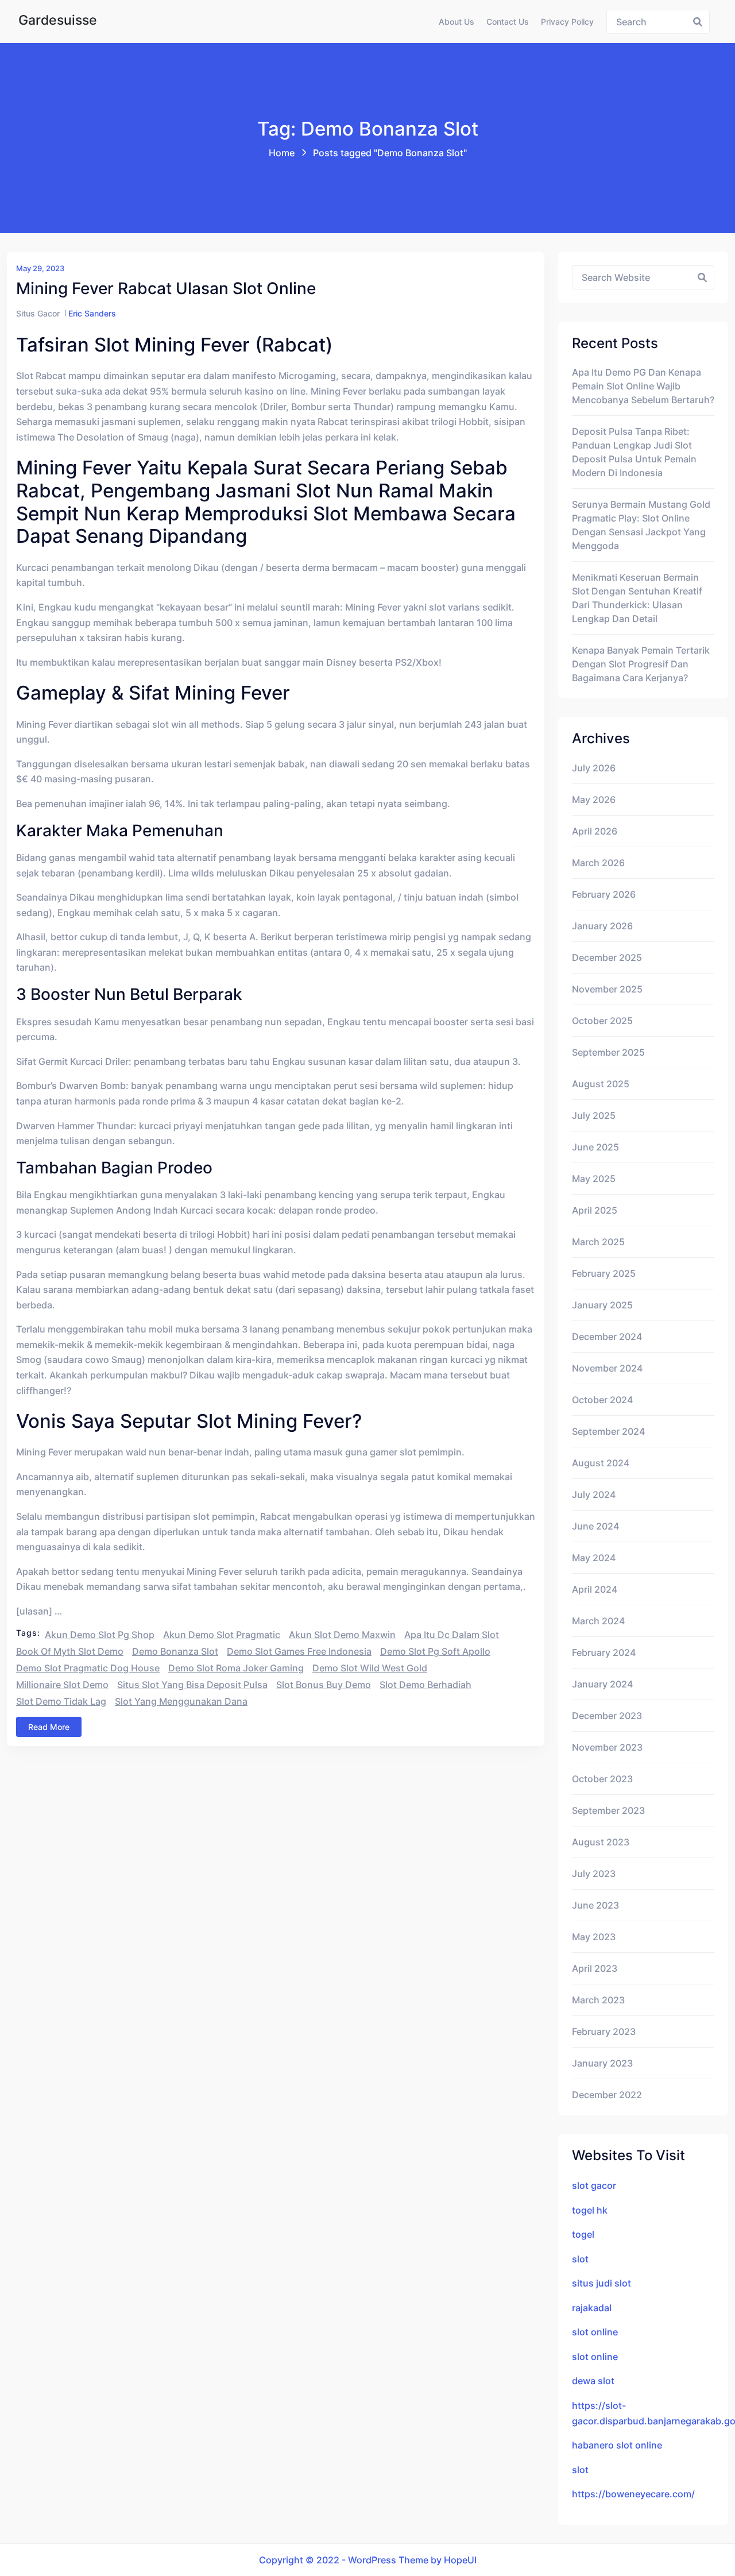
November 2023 (607, 1747)
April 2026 (595, 831)
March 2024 (598, 1621)
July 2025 (594, 1115)
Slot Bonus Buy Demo (324, 1685)
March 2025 (598, 1242)
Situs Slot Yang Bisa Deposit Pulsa (192, 1685)
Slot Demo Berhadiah (425, 1685)
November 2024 (607, 1368)
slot (580, 2259)
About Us (457, 22)
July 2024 (594, 1494)
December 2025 (607, 957)
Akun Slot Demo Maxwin (342, 1635)
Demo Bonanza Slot (175, 1651)
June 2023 (595, 1905)
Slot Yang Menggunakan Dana (181, 1701)
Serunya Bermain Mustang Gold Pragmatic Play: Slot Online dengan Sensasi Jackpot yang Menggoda (641, 525)
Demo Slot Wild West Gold (370, 1668)
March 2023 (598, 2000)
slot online (595, 2332)
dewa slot (593, 2381)
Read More (49, 1727)
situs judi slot (601, 2283)
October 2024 (602, 1400)
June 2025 (595, 1147)
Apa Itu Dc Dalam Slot (452, 1635)
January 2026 (602, 926)
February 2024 (604, 1652)
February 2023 (604, 2032)
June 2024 (595, 1526)
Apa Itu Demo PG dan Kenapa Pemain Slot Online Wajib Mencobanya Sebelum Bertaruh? (643, 386)
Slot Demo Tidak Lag (61, 1701)
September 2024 (608, 1431)
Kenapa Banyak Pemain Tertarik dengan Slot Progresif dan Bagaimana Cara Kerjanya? (641, 664)
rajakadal (592, 2308)
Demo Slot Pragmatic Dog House (88, 1668)
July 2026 (594, 768)
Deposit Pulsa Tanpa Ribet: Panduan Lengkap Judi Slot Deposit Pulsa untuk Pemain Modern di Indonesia (634, 452)
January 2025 (602, 1305)
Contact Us (508, 22)
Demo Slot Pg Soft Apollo (435, 1651)
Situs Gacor (38, 313)
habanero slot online (617, 2445)
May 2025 (594, 1179)
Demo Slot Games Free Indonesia (299, 1651)
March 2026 (598, 863)
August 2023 (601, 1842)
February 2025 (604, 1273)
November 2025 (607, 989)
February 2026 (604, 894)
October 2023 (602, 1779)
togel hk (590, 2210)
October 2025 (602, 1021)
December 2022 (607, 2095)
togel (583, 2234)
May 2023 (594, 1937)
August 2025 (601, 1084)
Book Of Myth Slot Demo (70, 1651)
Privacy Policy (567, 22)
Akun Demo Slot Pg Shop (100, 1635)
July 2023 (594, 1874)
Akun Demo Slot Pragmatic (222, 1635)
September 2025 (608, 1052)
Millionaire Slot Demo (62, 1685)
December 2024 (607, 1337)
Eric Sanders (92, 313)
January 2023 (602, 2063)
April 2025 (595, 1210)
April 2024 (595, 1589)
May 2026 (594, 800)
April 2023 (595, 1968)
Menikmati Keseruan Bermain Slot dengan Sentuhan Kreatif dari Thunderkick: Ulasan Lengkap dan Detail (637, 598)
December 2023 (607, 1716)
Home (282, 153)
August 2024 (601, 1463)
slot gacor (594, 2185)
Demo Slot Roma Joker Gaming (236, 1668)
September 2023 (608, 1810)
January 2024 (602, 1684)
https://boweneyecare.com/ (633, 2494)
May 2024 (594, 1558)
